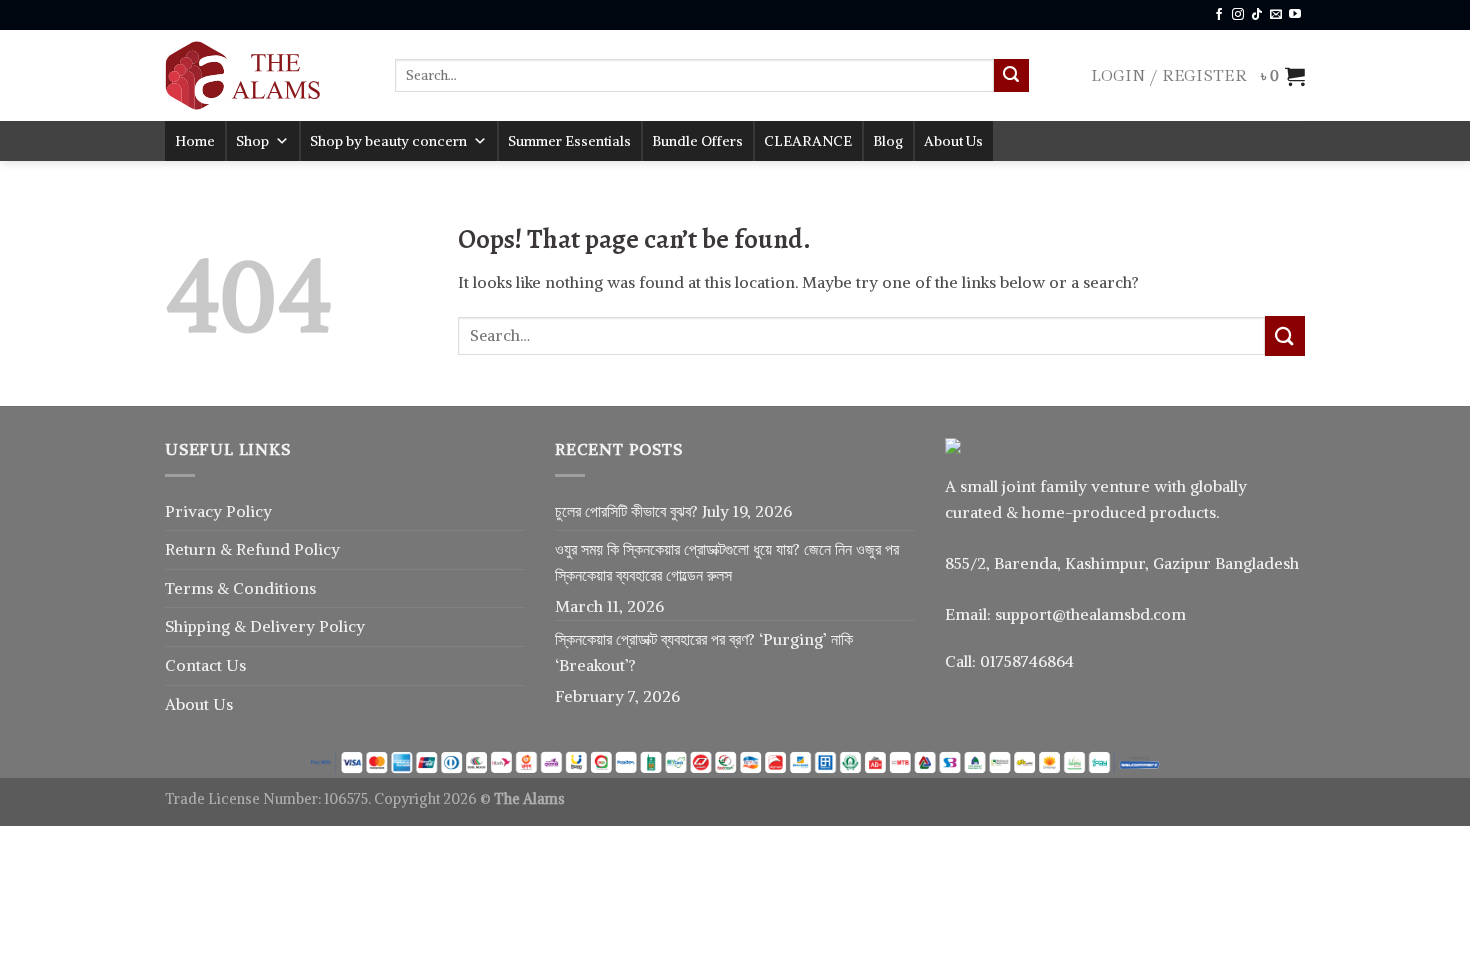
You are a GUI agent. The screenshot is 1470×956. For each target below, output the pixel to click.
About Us (953, 141)
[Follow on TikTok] (1257, 15)
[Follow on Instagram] (1238, 15)
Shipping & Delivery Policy (265, 626)
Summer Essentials (569, 141)
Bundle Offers (697, 141)
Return (192, 549)
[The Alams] (265, 75)
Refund (265, 549)
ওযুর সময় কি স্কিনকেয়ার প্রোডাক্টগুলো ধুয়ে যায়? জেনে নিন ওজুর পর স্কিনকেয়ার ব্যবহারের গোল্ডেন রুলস (727, 562)
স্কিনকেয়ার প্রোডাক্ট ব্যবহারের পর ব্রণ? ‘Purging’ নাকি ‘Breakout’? (704, 652)
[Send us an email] (1276, 15)
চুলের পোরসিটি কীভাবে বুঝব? (626, 511)
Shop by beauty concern (388, 141)
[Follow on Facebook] (1219, 15)
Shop (252, 141)
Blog (888, 141)
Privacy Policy (218, 511)
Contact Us (205, 665)
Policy (317, 549)
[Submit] (1011, 76)
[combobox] (694, 75)
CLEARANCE (808, 141)
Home (195, 141)
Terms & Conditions (240, 588)
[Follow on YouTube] (1295, 15)
